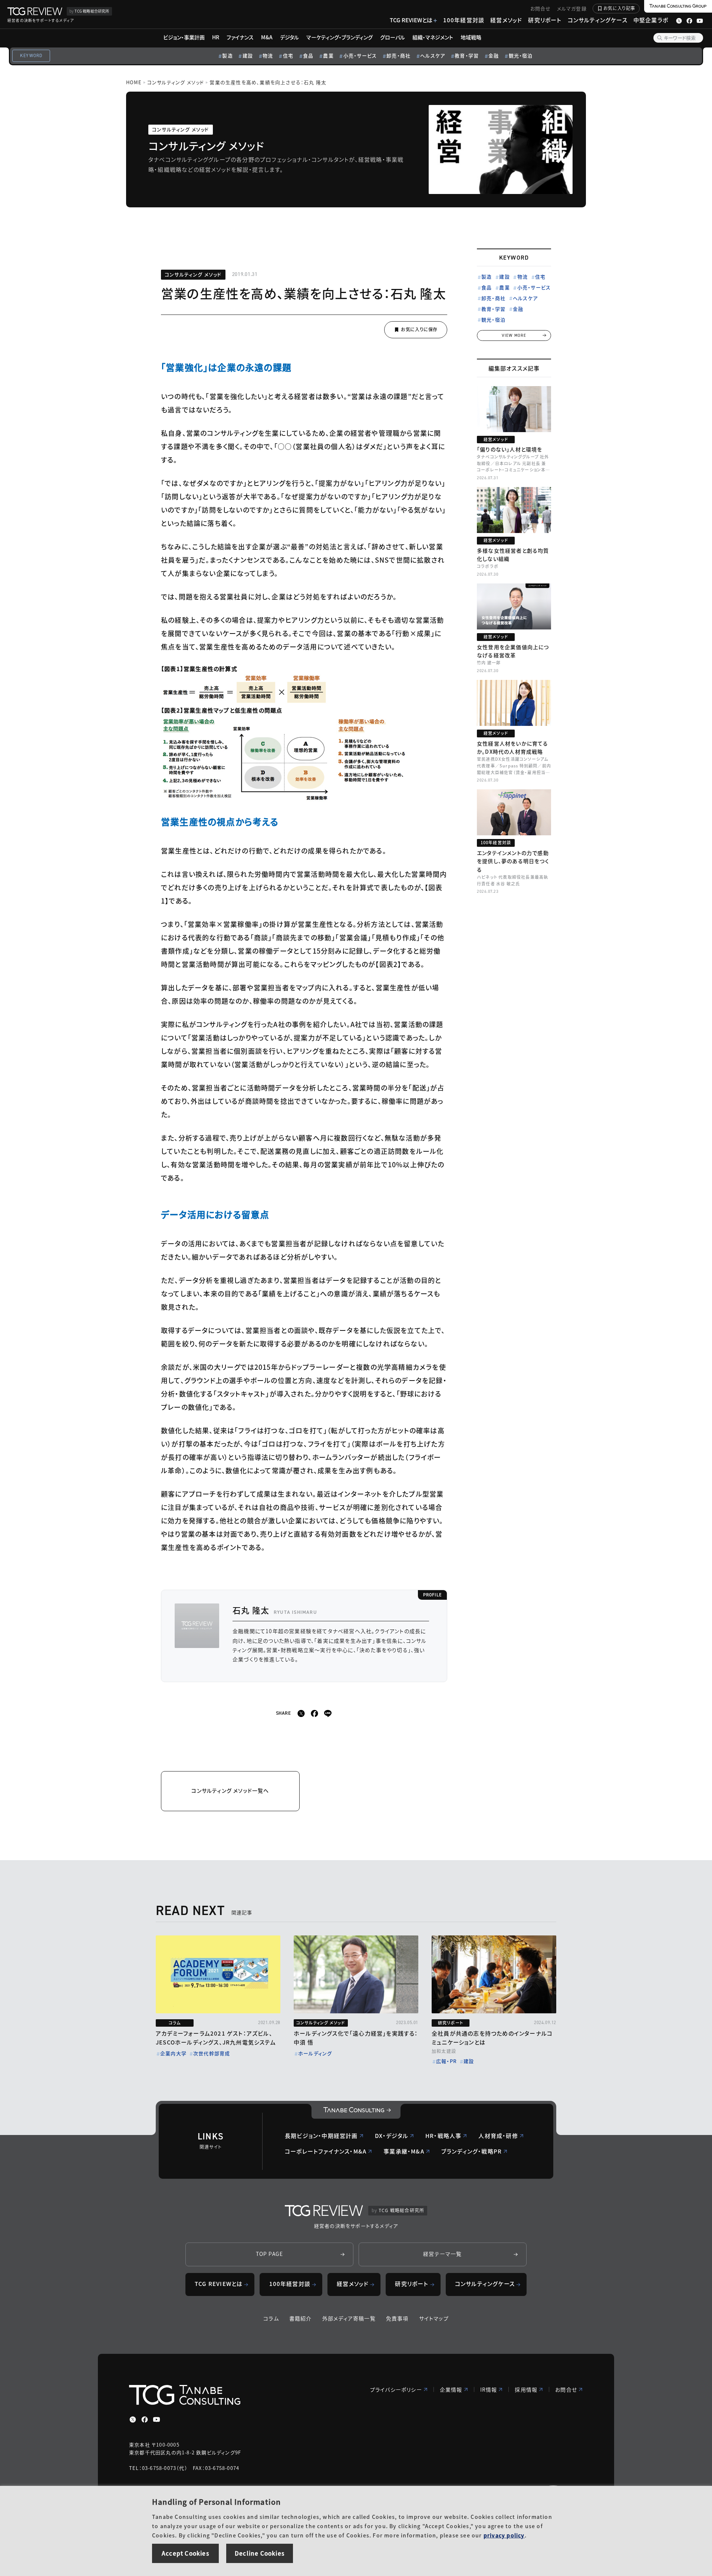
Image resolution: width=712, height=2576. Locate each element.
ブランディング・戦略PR (472, 2151)
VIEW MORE (514, 335)
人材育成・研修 (498, 2136)
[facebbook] (314, 1713)
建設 (248, 55)
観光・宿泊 (521, 55)
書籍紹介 (301, 2318)
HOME (134, 82)
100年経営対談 (464, 20)
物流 (268, 55)
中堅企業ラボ (651, 20)
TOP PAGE (270, 2254)
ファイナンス (240, 37)
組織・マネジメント (433, 37)
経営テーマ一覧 (442, 2254)
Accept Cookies (185, 2553)
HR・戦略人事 (443, 2136)
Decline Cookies (260, 2553)
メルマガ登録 (572, 8)
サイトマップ (434, 2318)
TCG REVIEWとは (411, 20)
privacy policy (504, 2535)
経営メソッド (506, 20)
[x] (301, 1713)
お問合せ (541, 8)
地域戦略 (471, 37)
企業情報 (451, 2389)
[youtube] (156, 2419)
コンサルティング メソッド (176, 82)
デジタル (289, 37)
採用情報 (526, 2389)
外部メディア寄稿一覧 (349, 2318)
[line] (328, 1713)
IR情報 (489, 2389)
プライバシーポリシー (396, 2389)
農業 (328, 55)
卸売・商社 (398, 55)
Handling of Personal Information (216, 2502)
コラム (271, 2318)
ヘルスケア (433, 55)
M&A (267, 37)
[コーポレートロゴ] (356, 2111)
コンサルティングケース (598, 20)
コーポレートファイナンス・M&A (326, 2151)
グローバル (393, 37)
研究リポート (545, 20)
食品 (308, 55)
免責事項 (397, 2318)
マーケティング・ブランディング (339, 37)
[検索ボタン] (660, 38)
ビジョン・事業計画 (184, 37)
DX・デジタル (392, 2136)
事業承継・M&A (404, 2151)
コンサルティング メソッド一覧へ (230, 1790)
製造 (227, 55)
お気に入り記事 (619, 8)
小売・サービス (360, 55)
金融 (494, 55)
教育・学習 (467, 55)
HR (216, 37)
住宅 (288, 55)
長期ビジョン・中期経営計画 (321, 2136)
